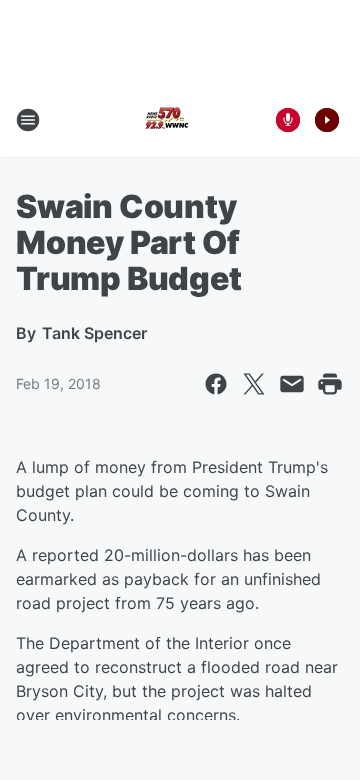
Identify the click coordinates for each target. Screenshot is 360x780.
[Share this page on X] (254, 384)
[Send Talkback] (288, 120)
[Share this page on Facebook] (216, 384)
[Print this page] (330, 384)
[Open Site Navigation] (28, 120)
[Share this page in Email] (292, 384)
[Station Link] (166, 120)
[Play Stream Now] (327, 120)
